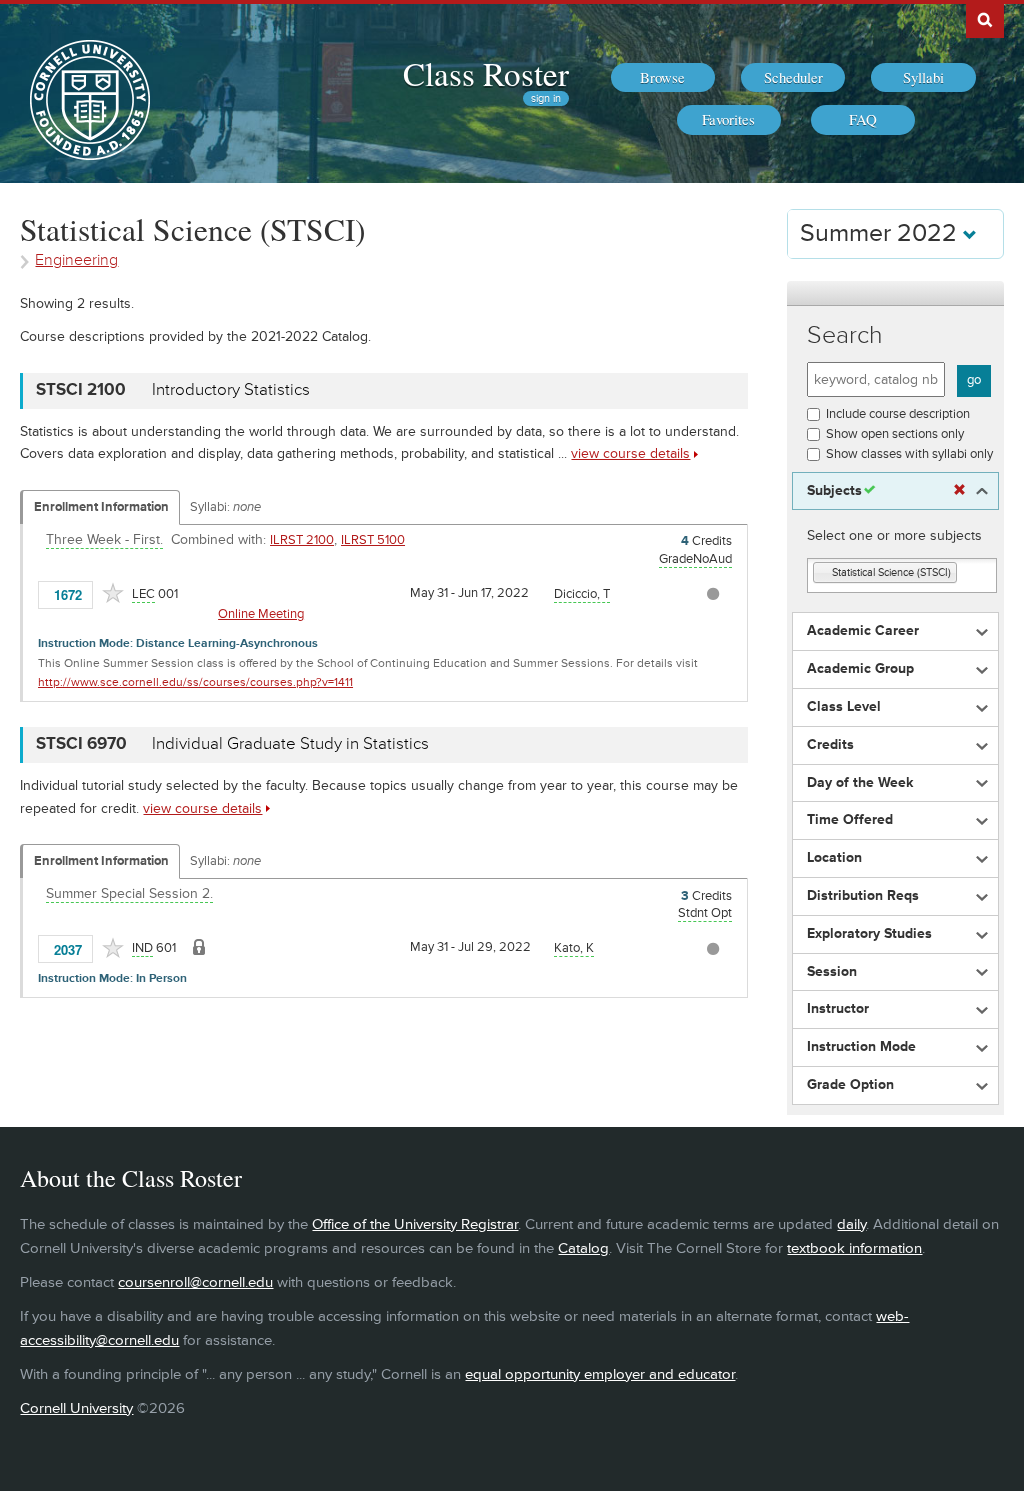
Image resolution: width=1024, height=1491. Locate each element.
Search (845, 335)
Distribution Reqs (863, 896)
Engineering (76, 260)
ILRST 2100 (302, 540)
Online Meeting (261, 614)
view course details (630, 453)
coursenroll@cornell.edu (195, 1282)
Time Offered (850, 820)
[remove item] (823, 573)
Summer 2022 (881, 233)
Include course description (898, 414)
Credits (830, 745)
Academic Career (863, 631)
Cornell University (76, 1408)
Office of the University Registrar (415, 1224)
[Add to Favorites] (113, 593)
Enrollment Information (101, 507)
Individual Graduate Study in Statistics (290, 744)
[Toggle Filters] (895, 293)
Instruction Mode (861, 1047)
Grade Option (850, 1085)
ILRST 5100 (373, 540)
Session (832, 972)
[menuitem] (663, 78)
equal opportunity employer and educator (600, 1374)
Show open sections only (895, 434)
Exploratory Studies (869, 934)
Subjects (834, 491)
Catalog (583, 1248)
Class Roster (486, 73)
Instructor (838, 1009)
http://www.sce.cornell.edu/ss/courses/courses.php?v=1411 (195, 682)
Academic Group (860, 669)
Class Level (844, 707)
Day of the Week (860, 783)
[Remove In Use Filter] (959, 490)
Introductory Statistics (231, 390)
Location (834, 858)
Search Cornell (985, 19)
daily (851, 1224)
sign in (546, 98)
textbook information (854, 1248)
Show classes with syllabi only (909, 454)
